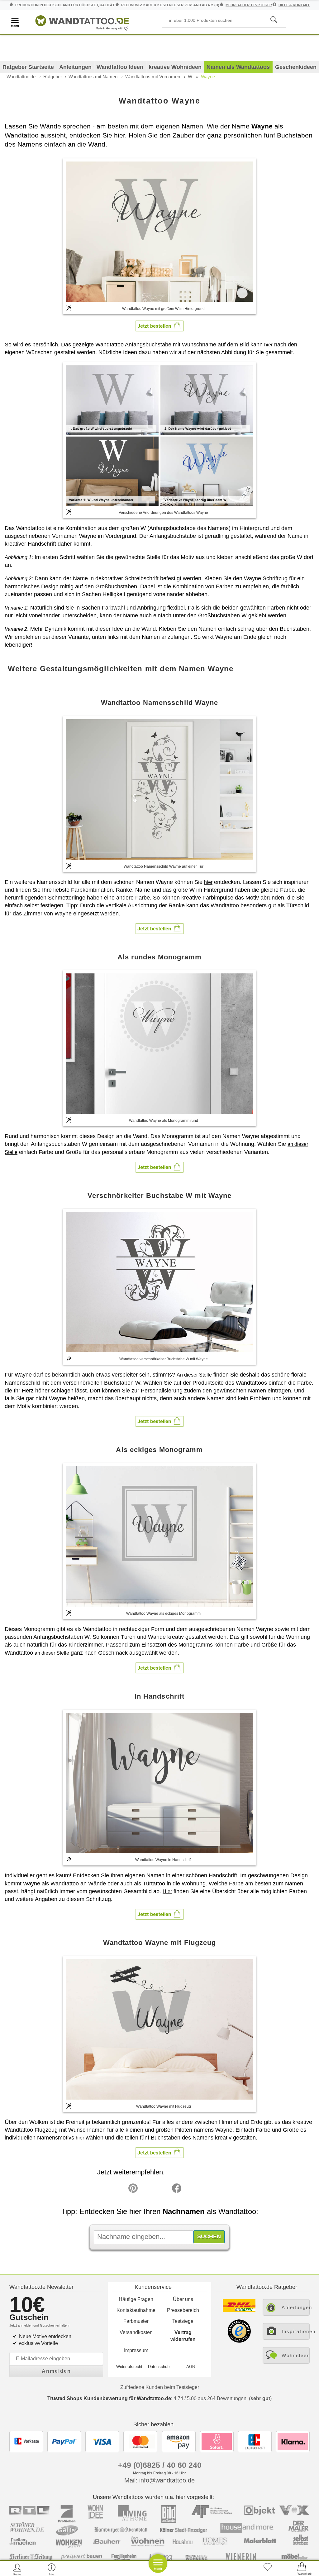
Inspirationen (296, 2331)
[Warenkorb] (302, 2569)
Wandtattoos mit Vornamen (153, 77)
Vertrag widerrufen (183, 2336)
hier (268, 345)
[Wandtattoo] (82, 22)
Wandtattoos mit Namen (93, 77)
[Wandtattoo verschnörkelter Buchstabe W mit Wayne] (159, 1282)
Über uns (183, 2299)
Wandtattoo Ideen (120, 67)
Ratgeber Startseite (28, 67)
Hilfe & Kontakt (294, 5)
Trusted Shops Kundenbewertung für (109, 2398)
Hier (167, 1891)
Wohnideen (296, 2355)
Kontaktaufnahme (136, 2310)
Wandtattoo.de (21, 77)
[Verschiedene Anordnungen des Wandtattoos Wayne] (159, 435)
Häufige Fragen (136, 2299)
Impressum (136, 2350)
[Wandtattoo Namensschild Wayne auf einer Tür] (159, 789)
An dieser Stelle (194, 1375)
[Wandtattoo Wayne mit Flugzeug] (159, 2029)
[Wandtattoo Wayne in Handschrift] (159, 1783)
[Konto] (17, 2569)
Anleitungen (75, 67)
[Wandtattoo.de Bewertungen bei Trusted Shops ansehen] (239, 2341)
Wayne (208, 77)
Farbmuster (136, 2321)
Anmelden (56, 2371)
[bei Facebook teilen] (163, 2190)
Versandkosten (136, 2332)
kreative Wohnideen (175, 67)
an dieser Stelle (52, 1653)
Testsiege (183, 2321)
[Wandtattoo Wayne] (159, 231)
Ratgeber (53, 77)
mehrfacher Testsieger (249, 5)
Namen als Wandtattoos (238, 67)
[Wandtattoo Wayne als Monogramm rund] (159, 1044)
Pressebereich (183, 2310)
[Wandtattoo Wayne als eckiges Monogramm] (159, 1536)
